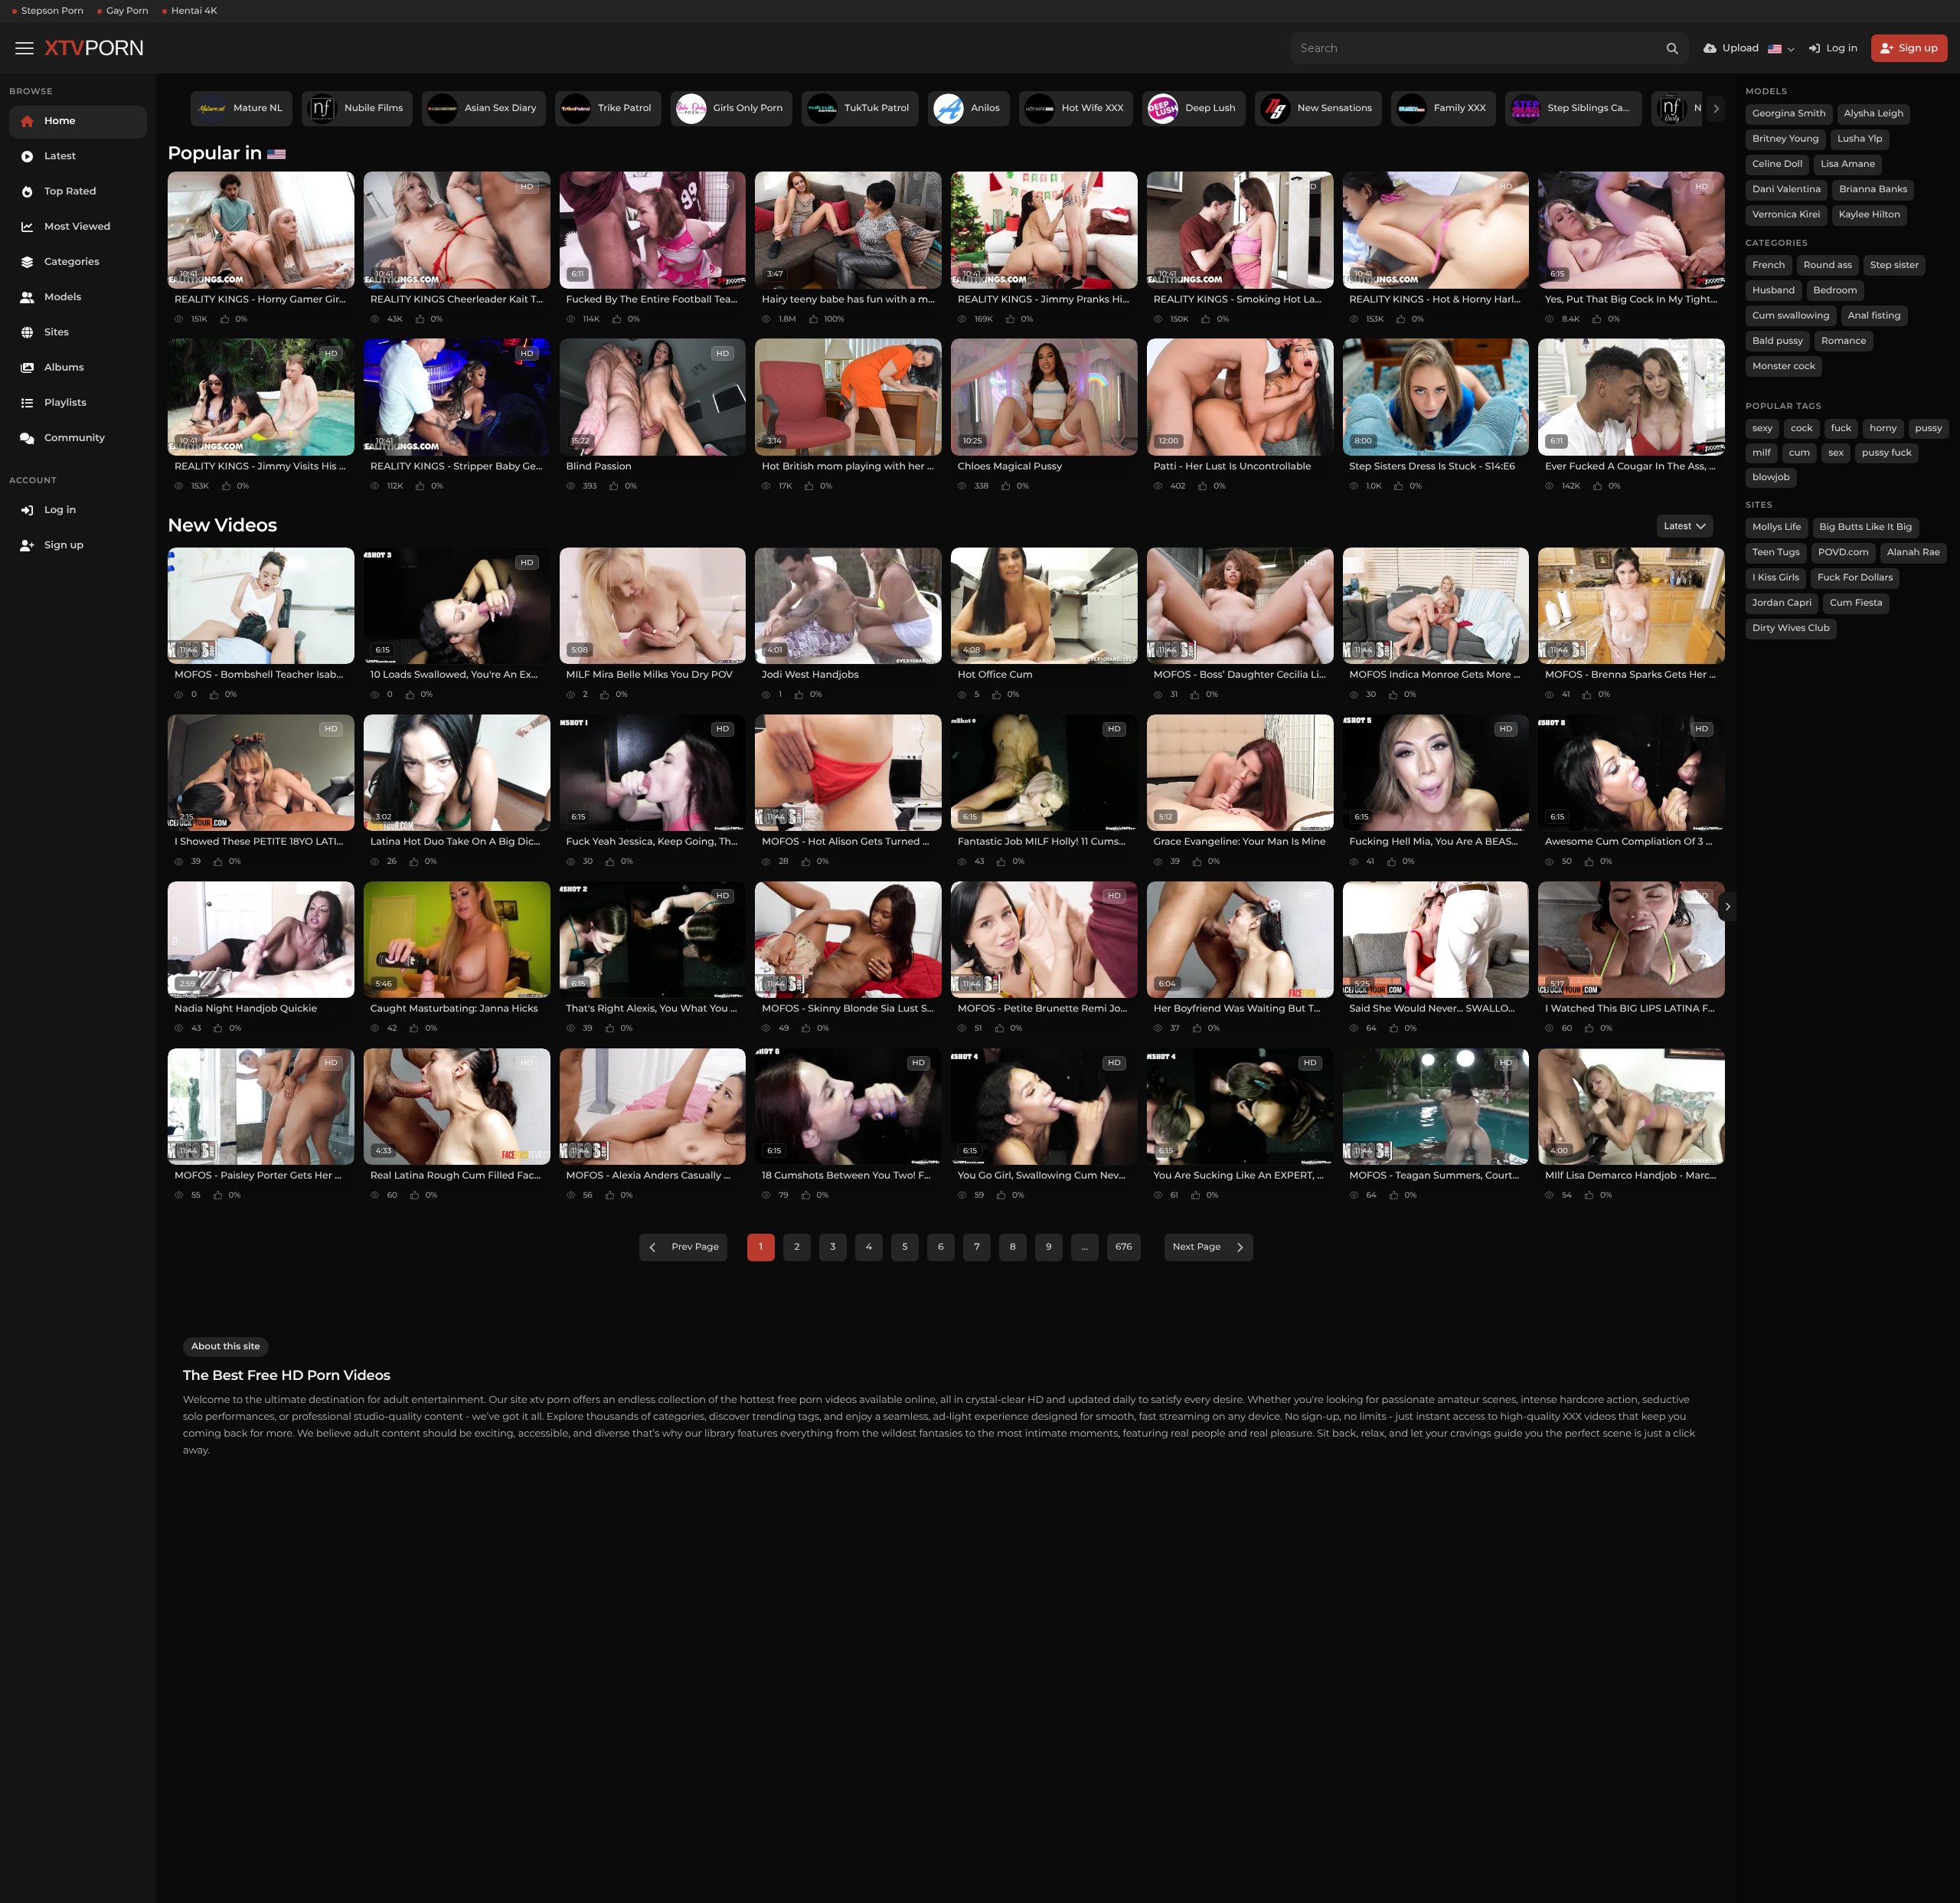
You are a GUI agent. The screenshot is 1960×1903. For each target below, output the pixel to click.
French (1769, 265)
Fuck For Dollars (1855, 578)
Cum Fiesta (1856, 603)
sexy (1762, 428)
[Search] (1673, 48)
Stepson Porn (52, 11)
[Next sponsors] (1716, 109)
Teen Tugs (1776, 553)
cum (1800, 453)
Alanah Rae (1914, 553)
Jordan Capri (1782, 603)
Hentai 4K (194, 11)
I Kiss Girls (1776, 578)
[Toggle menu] (24, 48)
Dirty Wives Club (1791, 628)
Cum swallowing (1791, 316)
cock (1802, 428)
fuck (1842, 428)
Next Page (1197, 1247)
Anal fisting (1875, 316)
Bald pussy (1778, 341)
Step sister (1895, 265)
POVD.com (1844, 553)
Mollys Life (1777, 527)
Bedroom (1836, 291)
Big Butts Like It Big (1866, 527)
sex (1836, 453)
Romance (1844, 341)
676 (1124, 1247)
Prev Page (695, 1247)
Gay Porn (127, 11)
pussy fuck (1887, 453)
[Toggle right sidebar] (1727, 907)
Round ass (1828, 265)
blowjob (1771, 477)
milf (1762, 453)
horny (1883, 428)
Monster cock (1784, 366)
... (1085, 1247)
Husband (1774, 291)
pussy (1929, 428)
